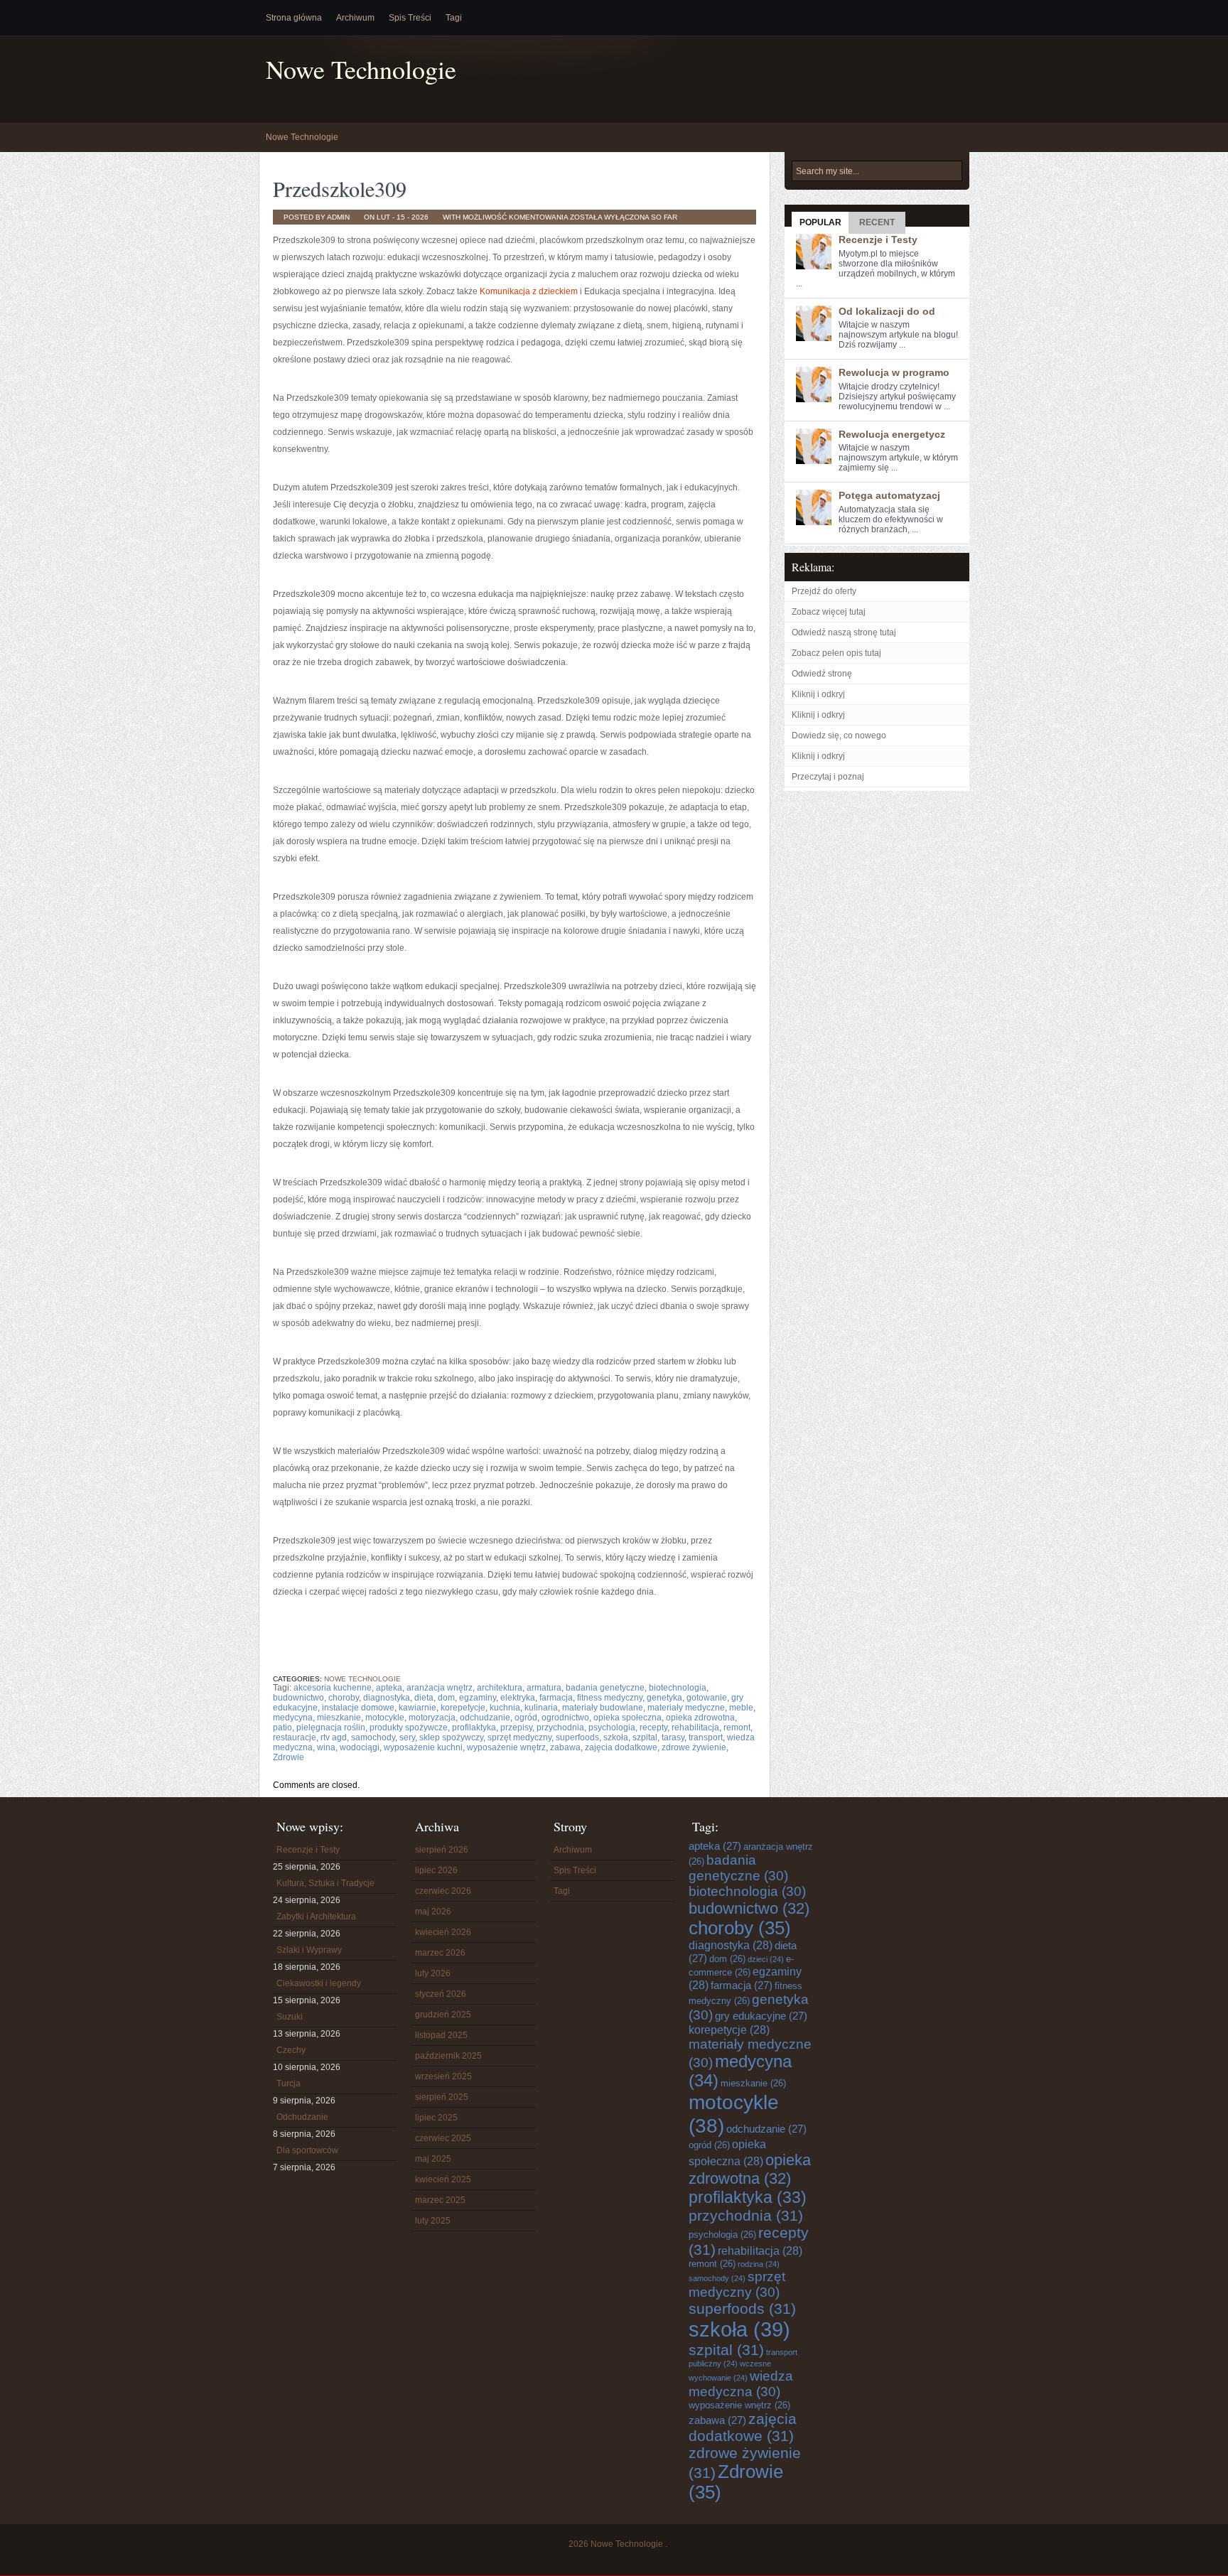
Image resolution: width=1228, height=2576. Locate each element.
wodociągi (360, 1747)
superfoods (577, 1737)
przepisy (516, 1728)
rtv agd (334, 1737)
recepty (653, 1728)
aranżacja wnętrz (440, 1688)
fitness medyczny (610, 1698)
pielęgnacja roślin (331, 1728)
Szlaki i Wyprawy (309, 1950)
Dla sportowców (307, 2150)
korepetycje (463, 1708)
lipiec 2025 (436, 2118)
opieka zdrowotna (700, 1718)
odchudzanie (485, 1718)
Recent (877, 222)
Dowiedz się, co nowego (839, 735)
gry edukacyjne (761, 2016)
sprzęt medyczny (519, 1737)
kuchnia (505, 1708)
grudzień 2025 (443, 2015)
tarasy (673, 1737)
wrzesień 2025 (443, 2076)
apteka (389, 1688)
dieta (424, 1698)
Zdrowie (289, 1757)
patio (282, 1728)
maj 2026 (433, 1912)
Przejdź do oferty (824, 591)
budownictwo (298, 1698)
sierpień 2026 (442, 1850)
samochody (373, 1737)
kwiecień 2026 (443, 1932)
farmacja (556, 1698)
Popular (820, 222)
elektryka (518, 1698)
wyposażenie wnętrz (506, 1747)
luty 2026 (433, 1973)
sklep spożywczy (451, 1737)
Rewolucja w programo (894, 372)
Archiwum (355, 18)
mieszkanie (339, 1718)
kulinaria (541, 1708)
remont (737, 1728)
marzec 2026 (440, 1953)
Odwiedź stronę (822, 674)
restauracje (295, 1737)
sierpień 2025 (442, 2097)
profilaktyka (474, 1728)
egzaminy (478, 1698)
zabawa (565, 1747)
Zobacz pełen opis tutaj (836, 653)
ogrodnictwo (565, 1718)
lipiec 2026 (436, 1870)
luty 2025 (433, 2221)
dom (446, 1698)
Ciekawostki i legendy (319, 1983)
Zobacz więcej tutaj (829, 612)
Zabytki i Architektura (316, 1917)
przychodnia (560, 1728)
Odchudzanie (302, 2117)
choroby (344, 1698)
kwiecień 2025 (443, 2179)
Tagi (454, 18)
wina (326, 1747)
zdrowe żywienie (694, 1747)
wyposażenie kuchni (423, 1747)
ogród (526, 1718)
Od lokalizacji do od (887, 311)
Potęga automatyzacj (889, 495)
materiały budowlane (603, 1708)
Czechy (291, 2050)
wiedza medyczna (741, 2384)
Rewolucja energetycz (892, 434)
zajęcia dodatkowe (621, 1747)
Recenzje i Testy (878, 239)
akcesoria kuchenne (333, 1688)
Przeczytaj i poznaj (828, 777)
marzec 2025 (440, 2200)
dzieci (766, 1959)
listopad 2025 (441, 2035)
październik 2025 (448, 2056)
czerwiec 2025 (443, 2138)
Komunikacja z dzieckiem (529, 291)
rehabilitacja (695, 1728)
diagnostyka (387, 1698)
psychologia (612, 1728)
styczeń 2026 (441, 1994)
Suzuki (290, 2017)
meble (741, 1708)
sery (407, 1737)
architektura (500, 1688)
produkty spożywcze (409, 1728)
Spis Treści (410, 18)
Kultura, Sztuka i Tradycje (325, 1883)
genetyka (664, 1698)
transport (706, 1737)
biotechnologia (678, 1688)
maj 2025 (433, 2159)
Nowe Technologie (361, 69)
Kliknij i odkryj (818, 694)
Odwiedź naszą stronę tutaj (844, 632)
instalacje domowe (358, 1708)
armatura (544, 1688)
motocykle (385, 1718)
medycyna (293, 1718)
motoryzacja (432, 1718)
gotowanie (707, 1698)
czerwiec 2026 (443, 1891)
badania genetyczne (605, 1688)
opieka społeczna (628, 1718)
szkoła (616, 1737)
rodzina (759, 2264)
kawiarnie (418, 1708)
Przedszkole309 (340, 188)
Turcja (289, 2084)
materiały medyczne (686, 1708)
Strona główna (294, 18)
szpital (645, 1737)
